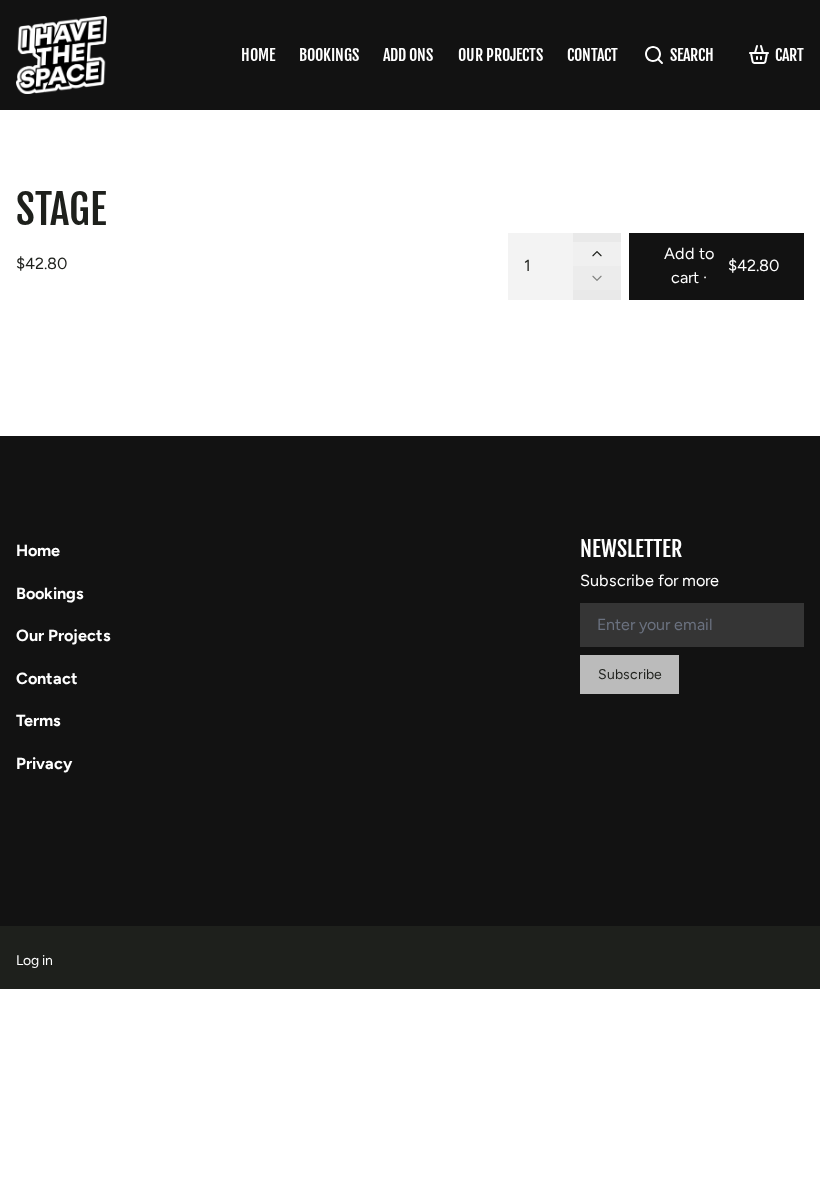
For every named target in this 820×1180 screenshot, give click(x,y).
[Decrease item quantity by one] (597, 278)
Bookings (329, 55)
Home (258, 55)
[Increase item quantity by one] (597, 254)
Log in (34, 960)
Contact (592, 55)
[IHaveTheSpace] (61, 55)
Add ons (408, 55)
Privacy (44, 763)
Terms (38, 720)
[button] (716, 266)
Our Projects (500, 55)
